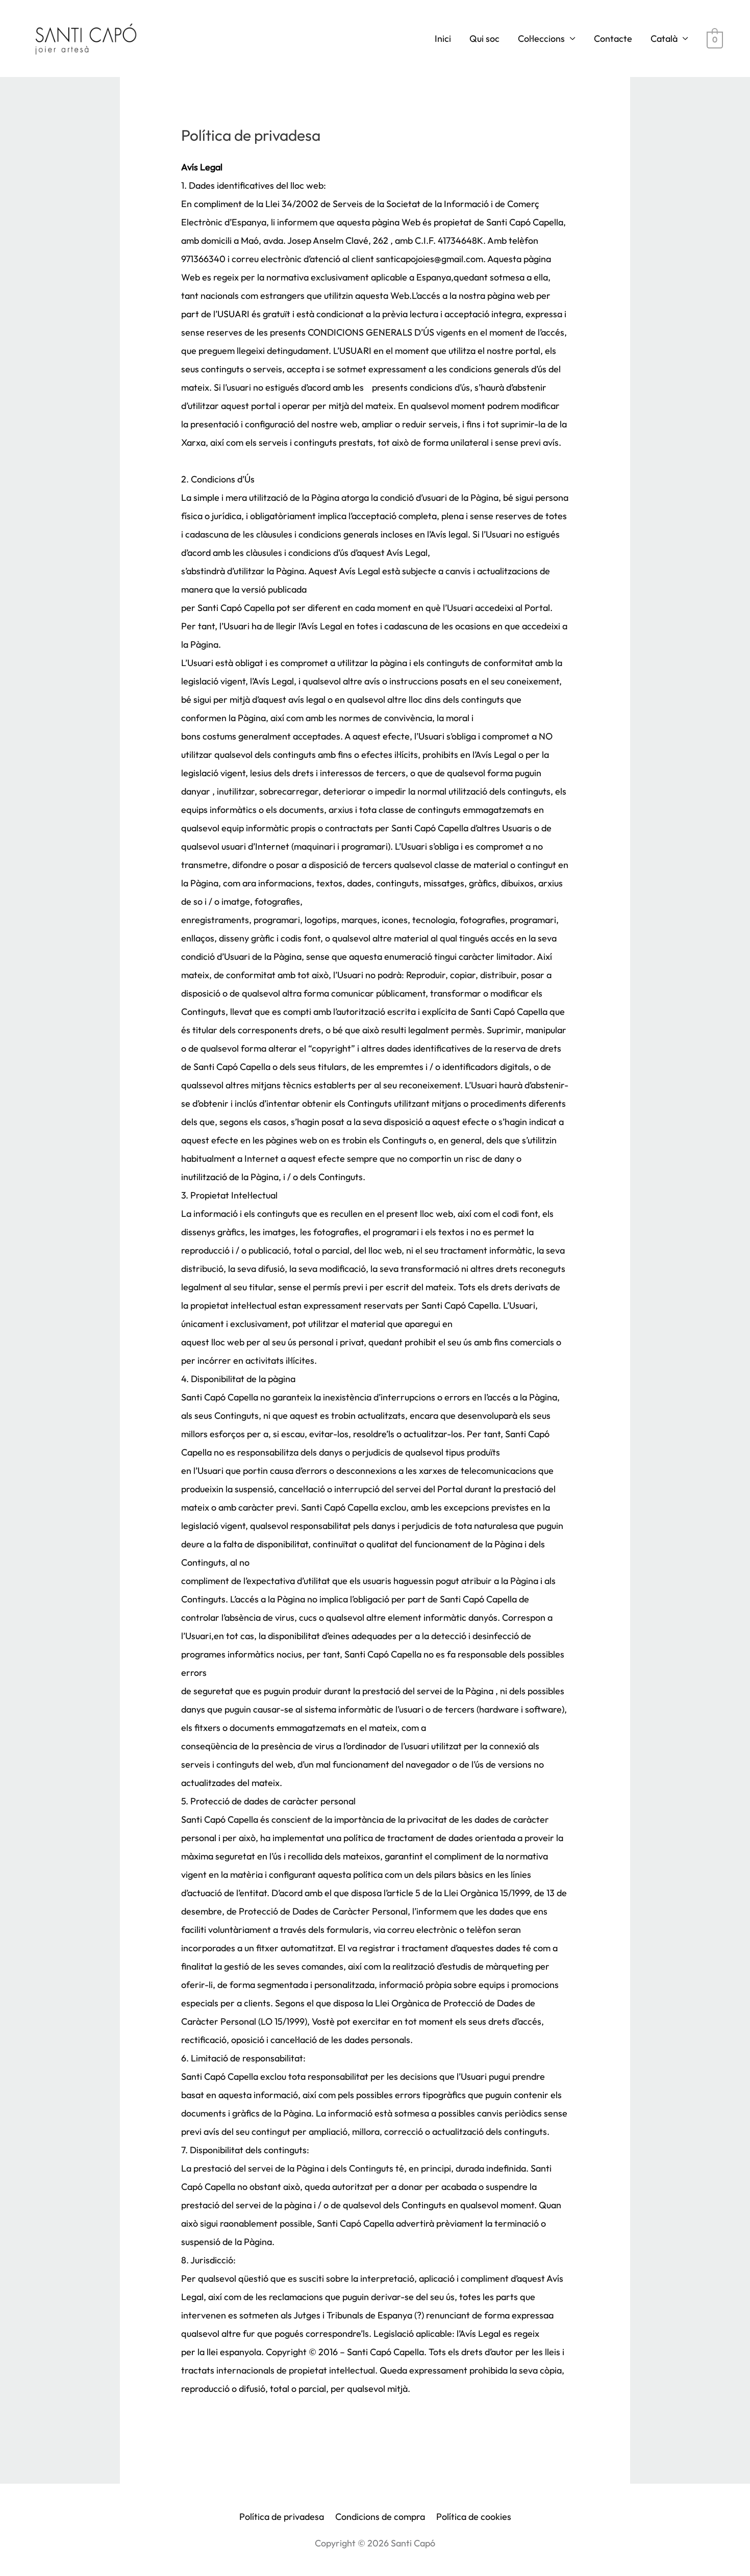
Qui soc (484, 39)
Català (664, 39)
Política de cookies (474, 2517)
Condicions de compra (380, 2517)
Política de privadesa (282, 2517)
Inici (443, 39)
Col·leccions (541, 39)
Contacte (613, 39)
